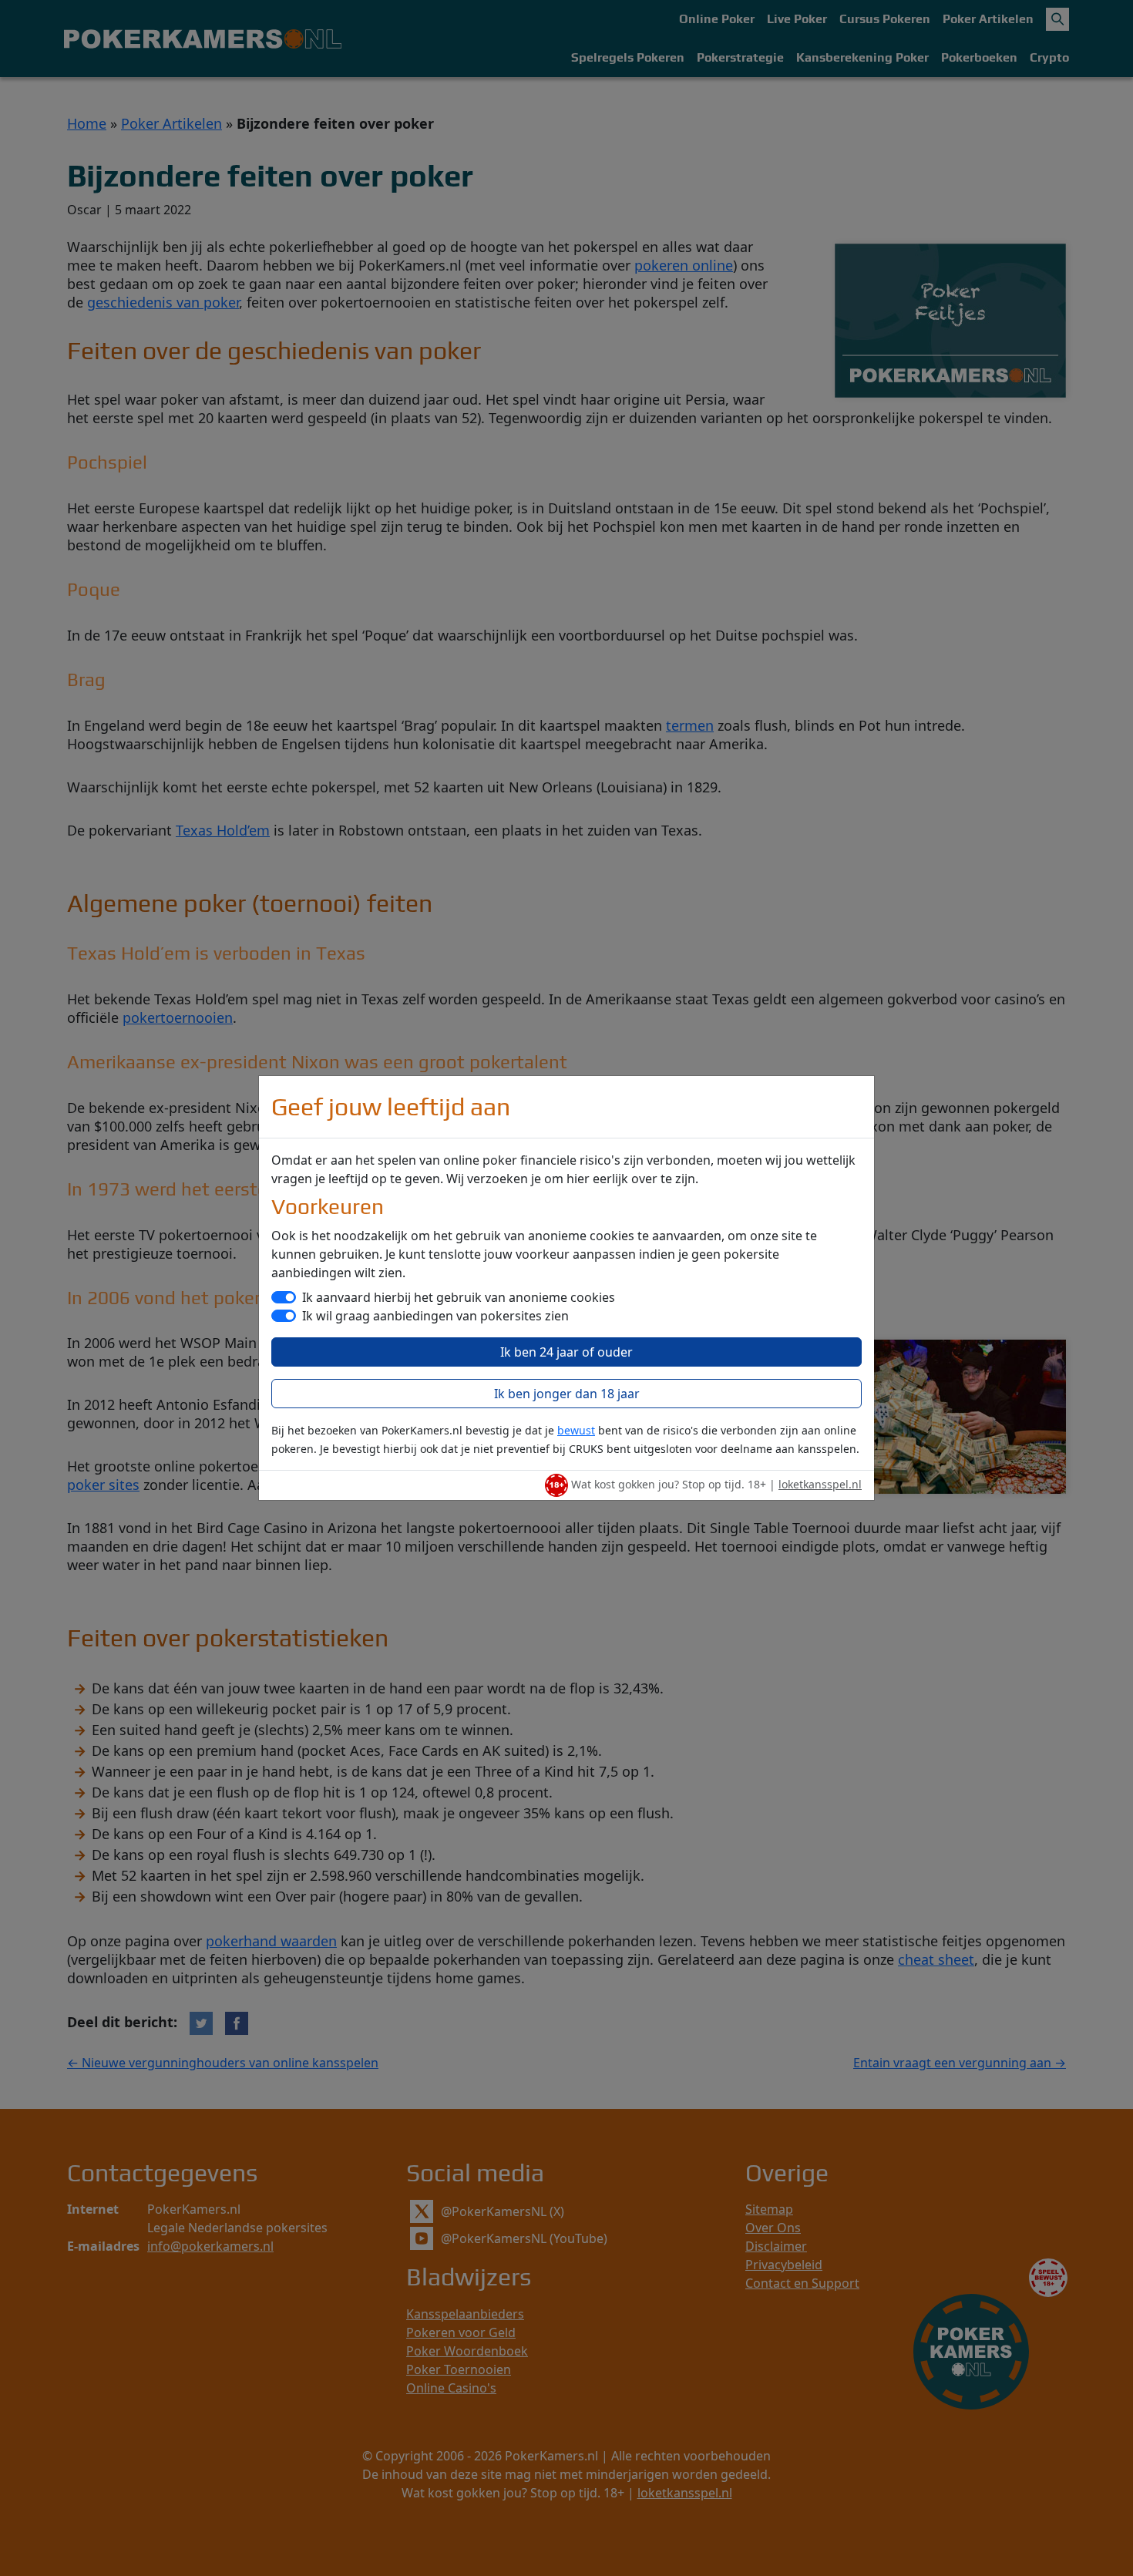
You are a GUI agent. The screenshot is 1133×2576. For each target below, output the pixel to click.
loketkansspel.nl (820, 1484)
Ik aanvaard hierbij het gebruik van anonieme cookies (459, 1297)
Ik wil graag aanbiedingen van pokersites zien (435, 1316)
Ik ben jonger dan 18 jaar (567, 1394)
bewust (576, 1430)
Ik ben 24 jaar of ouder (566, 1352)
